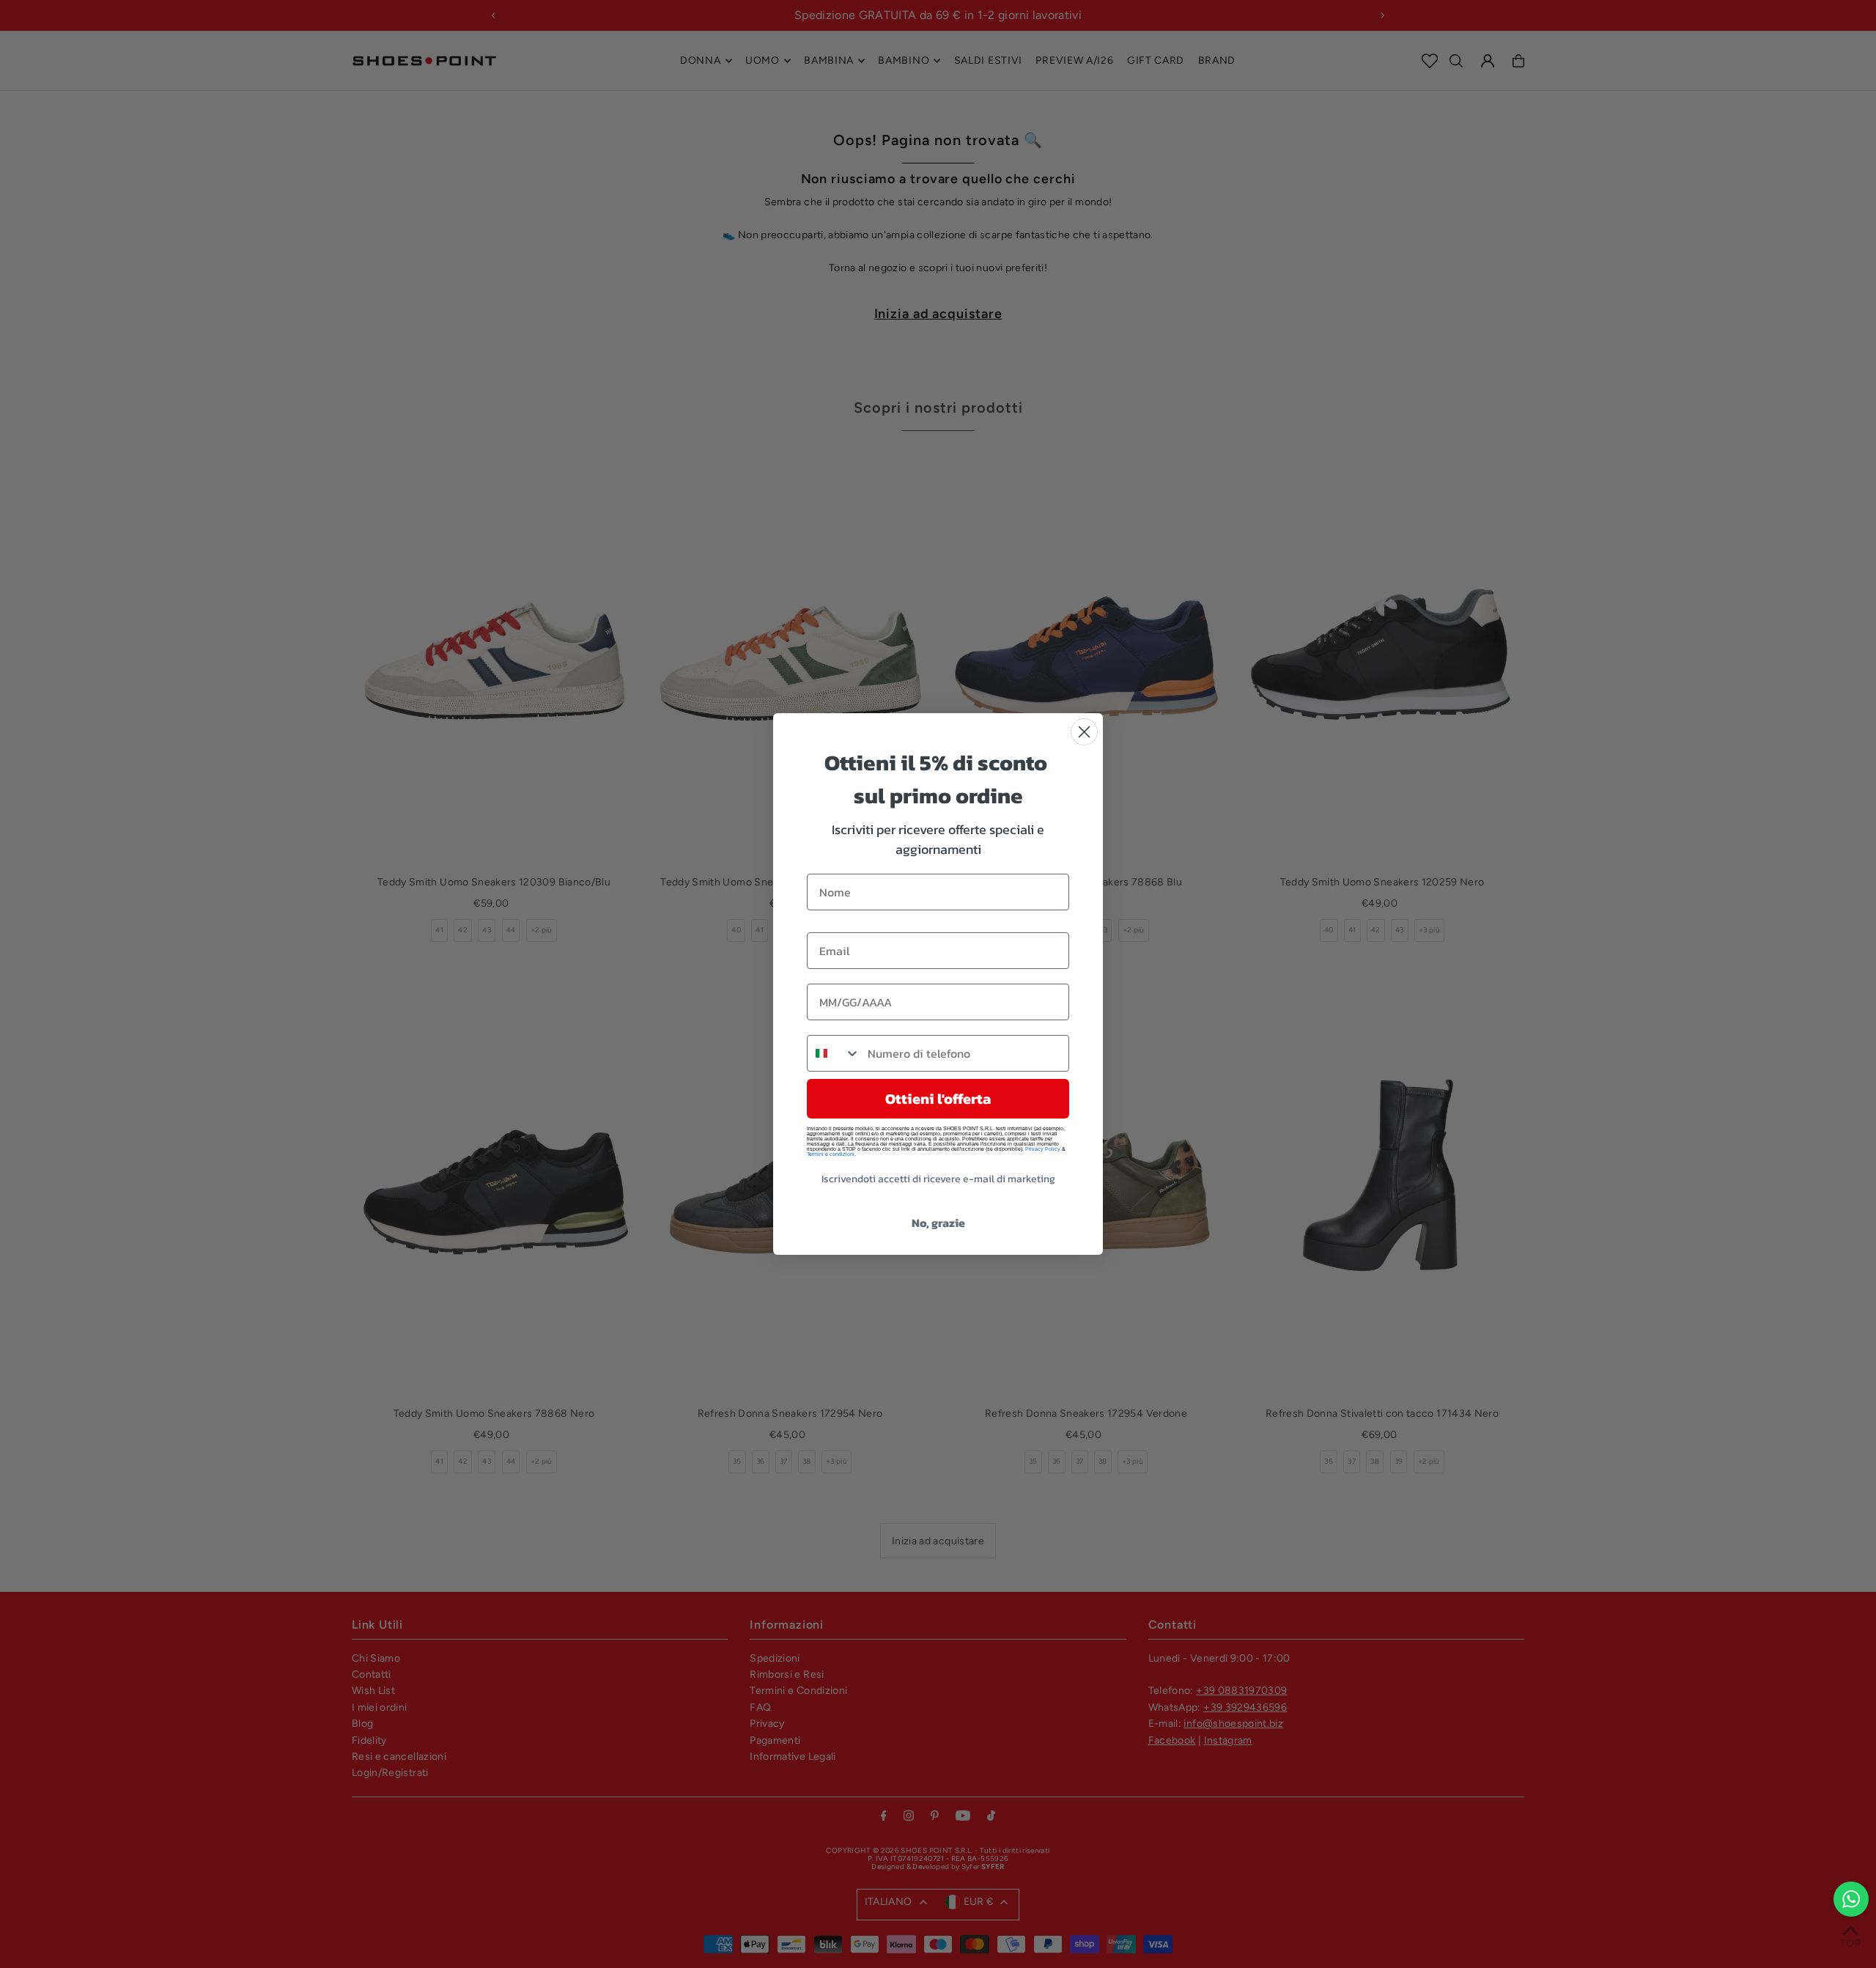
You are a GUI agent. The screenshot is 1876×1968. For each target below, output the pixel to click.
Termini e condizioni (831, 1154)
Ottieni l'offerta (938, 1099)
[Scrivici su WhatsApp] (1851, 1899)
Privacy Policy (1043, 1149)
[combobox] (834, 1053)
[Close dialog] (1084, 732)
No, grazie (938, 1223)
